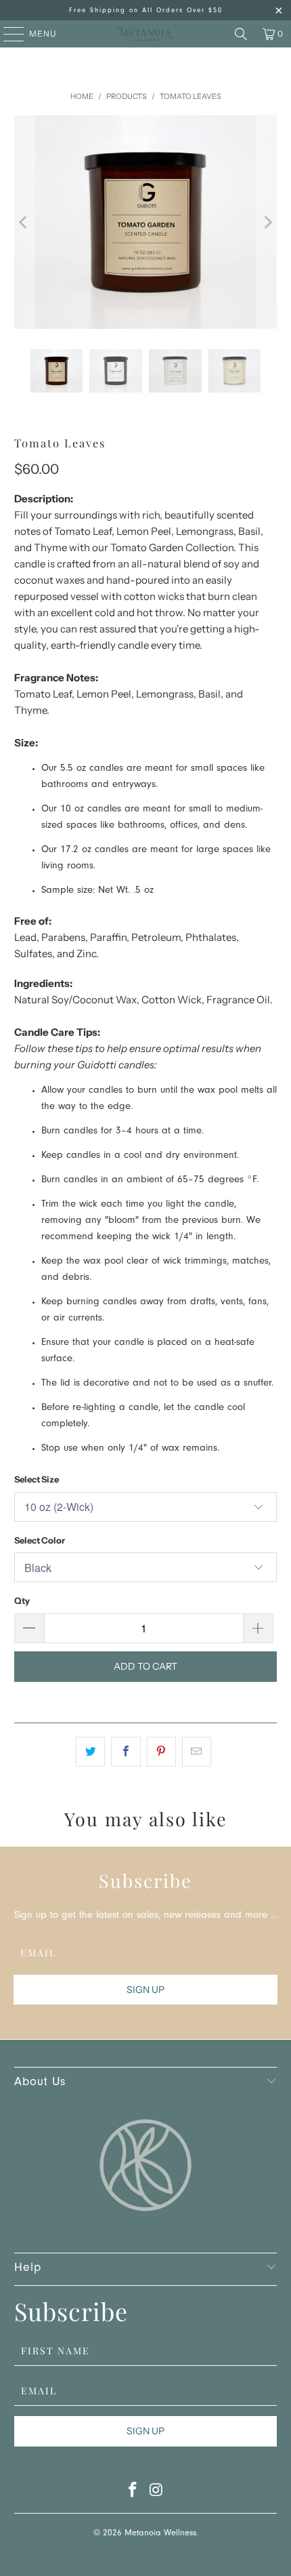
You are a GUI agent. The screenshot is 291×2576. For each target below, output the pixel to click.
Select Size (37, 1479)
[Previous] (24, 222)
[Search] (241, 34)
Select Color (40, 1540)
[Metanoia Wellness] (146, 34)
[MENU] (7, 34)
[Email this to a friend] (197, 1752)
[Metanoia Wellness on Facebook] (133, 2494)
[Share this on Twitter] (90, 1752)
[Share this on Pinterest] (161, 1752)
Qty (22, 1601)
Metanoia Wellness (160, 2534)
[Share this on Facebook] (126, 1752)
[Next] (267, 222)
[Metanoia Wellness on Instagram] (157, 2494)
